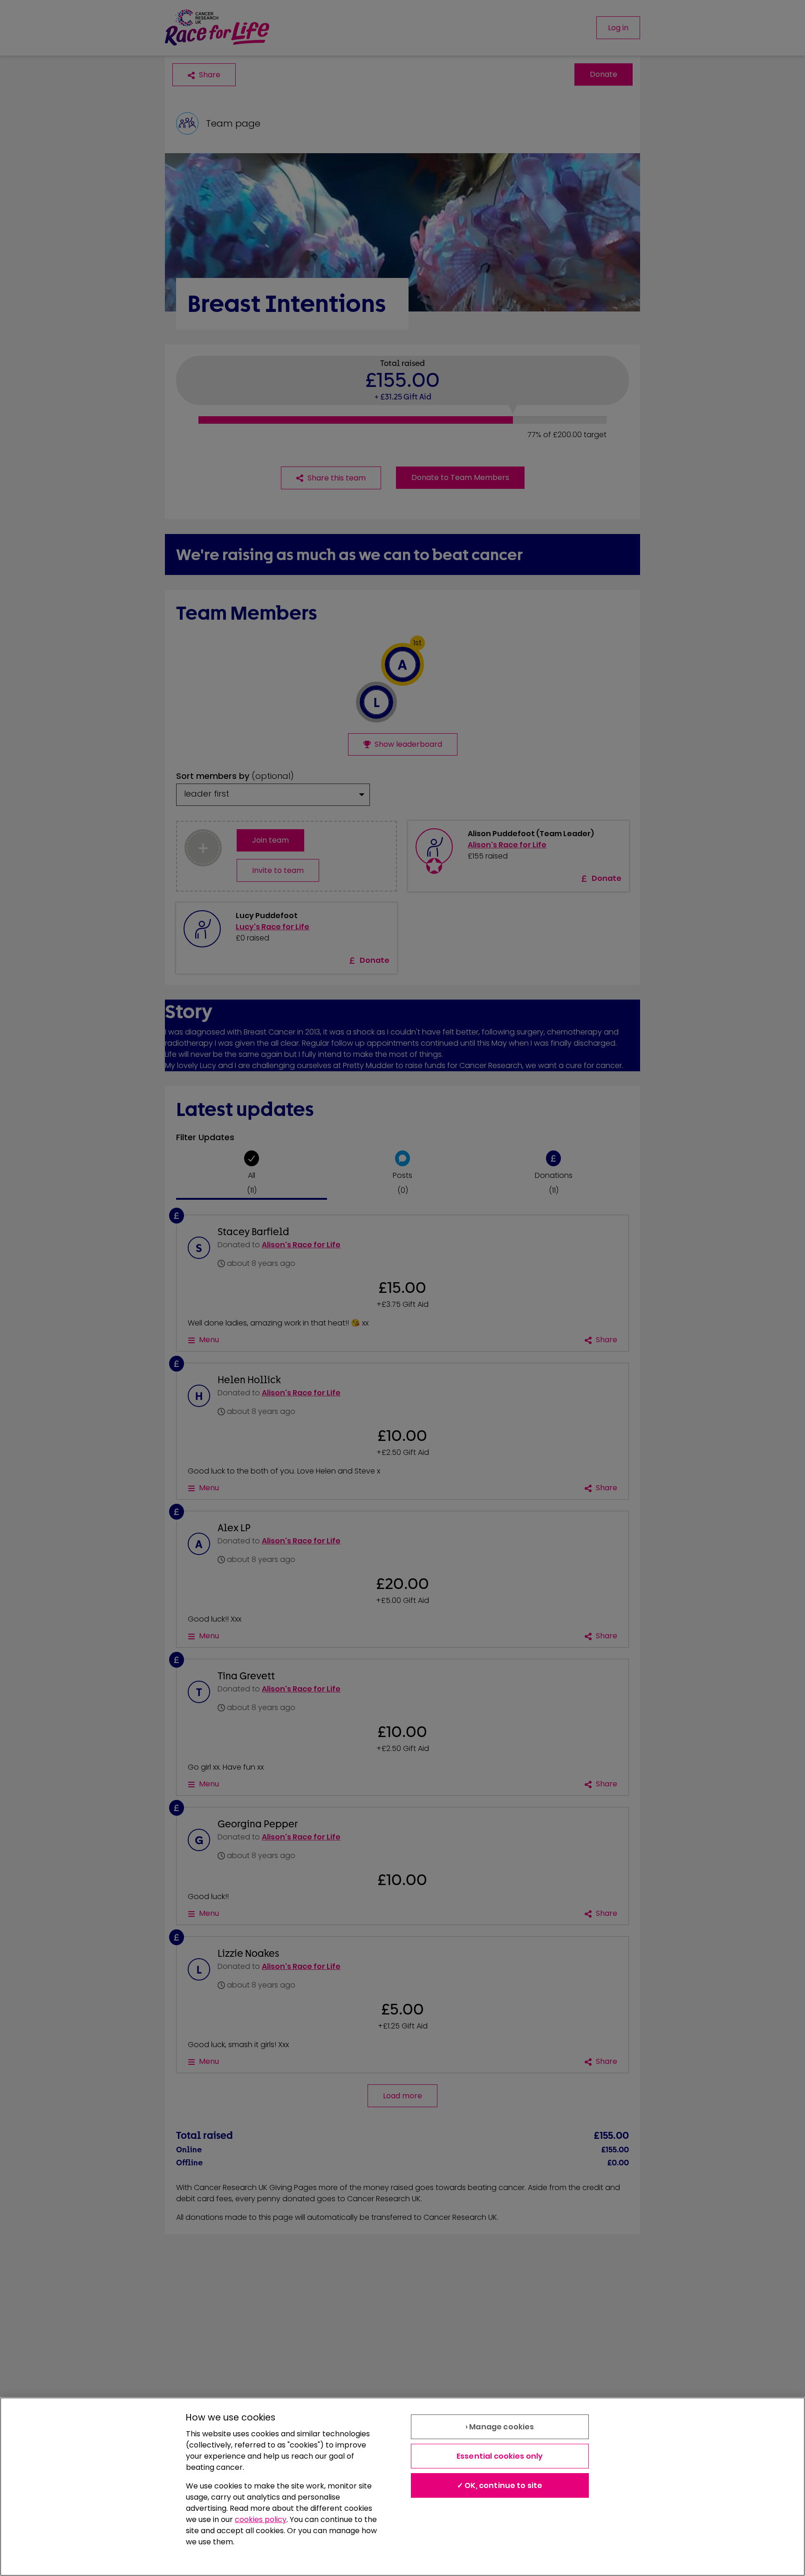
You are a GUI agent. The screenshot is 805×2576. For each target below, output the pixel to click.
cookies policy (261, 2519)
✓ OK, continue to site (500, 2485)
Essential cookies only (500, 2456)
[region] (402, 2487)
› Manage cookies (500, 2427)
